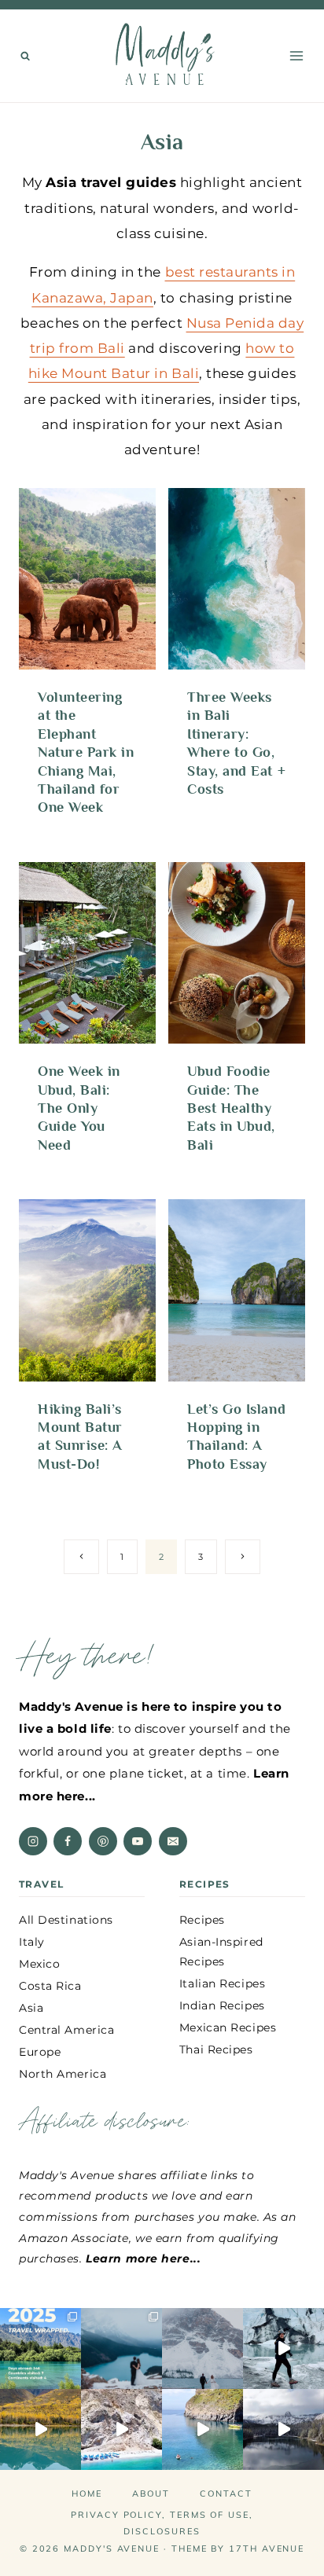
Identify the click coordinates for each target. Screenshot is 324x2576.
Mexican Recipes (228, 2027)
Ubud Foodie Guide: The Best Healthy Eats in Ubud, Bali (231, 1108)
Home (87, 2493)
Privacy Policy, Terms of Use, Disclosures (162, 2523)
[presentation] (87, 579)
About (151, 2493)
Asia (31, 2008)
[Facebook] (68, 1841)
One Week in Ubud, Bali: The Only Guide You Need (79, 1108)
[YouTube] (138, 1841)
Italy (32, 1942)
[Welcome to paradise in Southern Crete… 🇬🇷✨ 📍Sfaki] (121, 2429)
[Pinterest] (103, 1841)
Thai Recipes (216, 2049)
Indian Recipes (222, 2005)
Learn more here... (143, 2259)
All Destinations (66, 1920)
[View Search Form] (26, 56)
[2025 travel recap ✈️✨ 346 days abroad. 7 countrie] (40, 2348)
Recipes (202, 1920)
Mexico (39, 1964)
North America (63, 2074)
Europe (40, 2052)
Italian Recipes (222, 1983)
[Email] (173, 1841)
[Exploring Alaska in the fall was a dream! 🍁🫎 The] (40, 2429)
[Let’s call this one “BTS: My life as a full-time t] (202, 2429)
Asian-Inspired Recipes (221, 1952)
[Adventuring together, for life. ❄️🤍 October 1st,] (202, 2348)
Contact (226, 2493)
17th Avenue (267, 2548)
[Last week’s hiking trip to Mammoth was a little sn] (283, 2429)
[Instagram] (33, 1841)
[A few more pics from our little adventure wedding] (121, 2348)
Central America (66, 2030)
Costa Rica (50, 1986)
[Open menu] (296, 55)
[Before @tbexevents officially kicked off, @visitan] (283, 2348)
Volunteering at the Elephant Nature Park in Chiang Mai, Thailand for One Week (86, 752)
